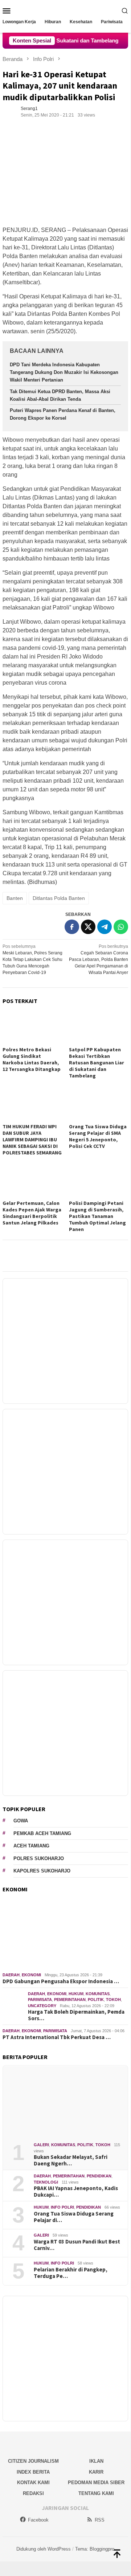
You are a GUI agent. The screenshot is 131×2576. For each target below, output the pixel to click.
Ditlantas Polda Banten (59, 898)
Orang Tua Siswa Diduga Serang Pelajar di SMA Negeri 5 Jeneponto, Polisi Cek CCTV (98, 1136)
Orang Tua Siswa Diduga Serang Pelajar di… (74, 2217)
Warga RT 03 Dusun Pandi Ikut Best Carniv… (77, 2245)
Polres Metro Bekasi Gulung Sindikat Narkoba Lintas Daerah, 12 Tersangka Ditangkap (32, 1059)
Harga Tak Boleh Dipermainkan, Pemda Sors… (76, 2015)
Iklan (96, 2461)
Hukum (76, 1994)
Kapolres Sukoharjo (42, 1871)
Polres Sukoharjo (39, 1858)
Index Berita (33, 2472)
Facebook (38, 2520)
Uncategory (42, 2006)
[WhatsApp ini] (121, 927)
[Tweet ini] (88, 927)
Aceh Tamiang (31, 1846)
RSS (100, 2520)
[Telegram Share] (105, 927)
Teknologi (46, 2182)
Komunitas (98, 1994)
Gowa (21, 1821)
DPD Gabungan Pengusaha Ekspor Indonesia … (61, 1981)
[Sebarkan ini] (72, 927)
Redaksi (33, 2493)
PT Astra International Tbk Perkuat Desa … (57, 2037)
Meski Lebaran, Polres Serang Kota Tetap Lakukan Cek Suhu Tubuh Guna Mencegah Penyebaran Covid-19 (32, 959)
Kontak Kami (33, 2483)
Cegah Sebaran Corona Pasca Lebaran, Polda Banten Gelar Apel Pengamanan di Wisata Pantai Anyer (99, 959)
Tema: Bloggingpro (95, 2549)
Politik (96, 2000)
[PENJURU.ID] (65, 10)
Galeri (41, 2145)
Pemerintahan (70, 2000)
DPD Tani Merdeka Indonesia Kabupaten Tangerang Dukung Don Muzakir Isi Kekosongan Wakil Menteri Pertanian (64, 372)
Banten (15, 898)
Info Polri (62, 2207)
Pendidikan (99, 2176)
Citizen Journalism (33, 2461)
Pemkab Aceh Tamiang (42, 1833)
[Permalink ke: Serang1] (10, 111)
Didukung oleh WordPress (44, 2549)
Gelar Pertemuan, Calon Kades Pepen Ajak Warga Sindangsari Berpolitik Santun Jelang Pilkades (32, 1213)
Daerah (11, 1975)
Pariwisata (40, 2000)
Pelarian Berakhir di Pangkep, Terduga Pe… (71, 2273)
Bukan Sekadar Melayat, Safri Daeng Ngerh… (71, 2160)
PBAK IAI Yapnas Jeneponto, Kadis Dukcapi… (76, 2192)
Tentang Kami (96, 2493)
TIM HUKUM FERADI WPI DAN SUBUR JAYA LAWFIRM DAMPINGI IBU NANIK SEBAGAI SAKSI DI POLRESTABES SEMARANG (32, 1140)
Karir (96, 2472)
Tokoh (113, 2000)
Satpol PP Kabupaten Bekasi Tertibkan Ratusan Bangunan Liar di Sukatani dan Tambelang (97, 1063)
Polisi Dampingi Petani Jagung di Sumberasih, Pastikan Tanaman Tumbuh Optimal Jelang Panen (97, 1216)
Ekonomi (31, 1975)
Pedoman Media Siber (96, 2483)
